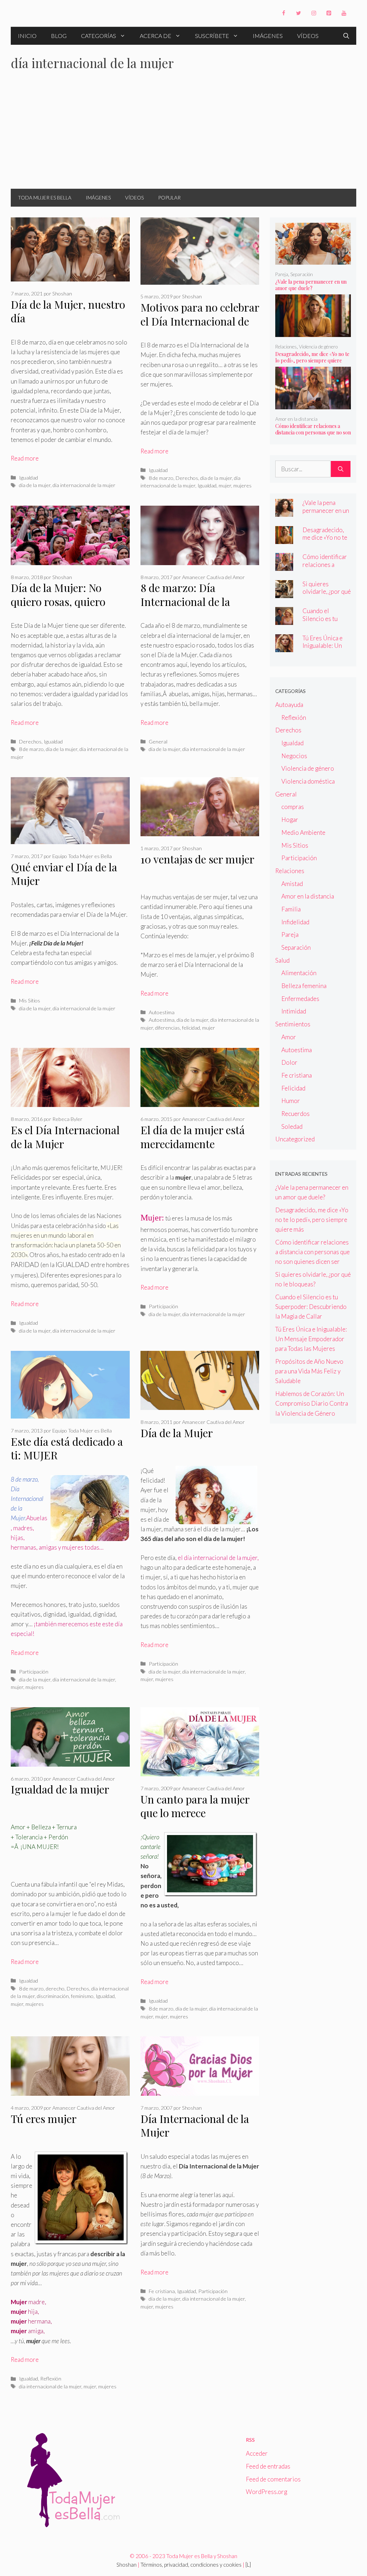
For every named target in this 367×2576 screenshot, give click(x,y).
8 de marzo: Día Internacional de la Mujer (185, 601)
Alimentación (299, 973)
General (158, 741)
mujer (225, 485)
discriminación (53, 1996)
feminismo (82, 1996)
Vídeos (308, 36)
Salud (282, 960)
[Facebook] (283, 13)
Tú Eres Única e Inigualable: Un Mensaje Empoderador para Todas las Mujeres (311, 1339)
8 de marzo (161, 478)
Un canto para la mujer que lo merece (195, 1806)
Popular (169, 198)
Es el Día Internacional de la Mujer (65, 1137)
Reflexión (51, 2378)
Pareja (282, 274)
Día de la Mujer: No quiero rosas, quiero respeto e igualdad (58, 601)
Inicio (27, 36)
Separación (302, 274)
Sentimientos (293, 1024)
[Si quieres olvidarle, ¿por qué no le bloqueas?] (284, 593)
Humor (291, 1101)
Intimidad (294, 1011)
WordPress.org (266, 2492)
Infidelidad (295, 922)
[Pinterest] (329, 13)
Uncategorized (295, 1139)
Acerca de (156, 36)
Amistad (292, 884)
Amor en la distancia (296, 419)
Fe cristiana (162, 2291)
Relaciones (286, 347)
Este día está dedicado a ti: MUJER (67, 1448)
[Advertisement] (183, 135)
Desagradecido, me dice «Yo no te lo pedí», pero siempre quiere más (312, 360)
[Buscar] (341, 469)
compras (293, 807)
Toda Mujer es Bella (45, 198)
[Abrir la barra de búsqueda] (346, 36)
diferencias (168, 1028)
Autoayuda (289, 705)
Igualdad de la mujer (60, 1789)
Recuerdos (295, 1114)
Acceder (257, 2453)
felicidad (191, 1028)
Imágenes (268, 36)
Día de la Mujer (177, 1433)
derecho (55, 1988)
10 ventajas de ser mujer (197, 859)
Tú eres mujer (44, 2119)
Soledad (292, 1126)
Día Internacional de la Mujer (195, 2126)
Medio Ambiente (303, 832)
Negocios (294, 756)
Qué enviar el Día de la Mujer (64, 874)
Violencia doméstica (308, 781)
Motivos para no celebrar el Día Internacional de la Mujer (200, 321)
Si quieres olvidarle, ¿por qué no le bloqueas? (327, 591)
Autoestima (162, 1012)
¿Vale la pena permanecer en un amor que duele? (311, 285)
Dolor (289, 1062)
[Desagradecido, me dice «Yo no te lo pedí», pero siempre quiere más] (313, 332)
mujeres (242, 485)
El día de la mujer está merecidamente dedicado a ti (193, 1144)
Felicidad (293, 1088)
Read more (25, 458)
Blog (59, 36)
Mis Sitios (30, 1000)
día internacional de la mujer (84, 485)
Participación (163, 1306)
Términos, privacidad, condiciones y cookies (191, 2565)
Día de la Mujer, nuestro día (68, 311)
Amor (289, 1037)
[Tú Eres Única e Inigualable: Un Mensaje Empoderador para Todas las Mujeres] (284, 647)
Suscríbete (212, 36)
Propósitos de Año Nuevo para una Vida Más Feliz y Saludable (309, 1371)
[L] (248, 2565)
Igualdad (28, 478)
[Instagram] (314, 13)
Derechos (187, 478)
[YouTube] (344, 13)
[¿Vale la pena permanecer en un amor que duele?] (313, 260)
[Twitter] (299, 13)
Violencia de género (318, 347)
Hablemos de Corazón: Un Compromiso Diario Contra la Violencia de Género (312, 1403)
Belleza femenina (304, 986)
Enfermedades (300, 999)
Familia (291, 909)
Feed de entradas (268, 2466)
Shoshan (127, 2565)
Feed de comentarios (273, 2479)
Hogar (290, 820)
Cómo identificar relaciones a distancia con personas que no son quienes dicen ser (313, 432)
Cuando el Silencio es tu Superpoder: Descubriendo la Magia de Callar (311, 1307)
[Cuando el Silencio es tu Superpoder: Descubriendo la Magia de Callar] (284, 620)
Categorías (99, 36)
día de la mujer (35, 485)
